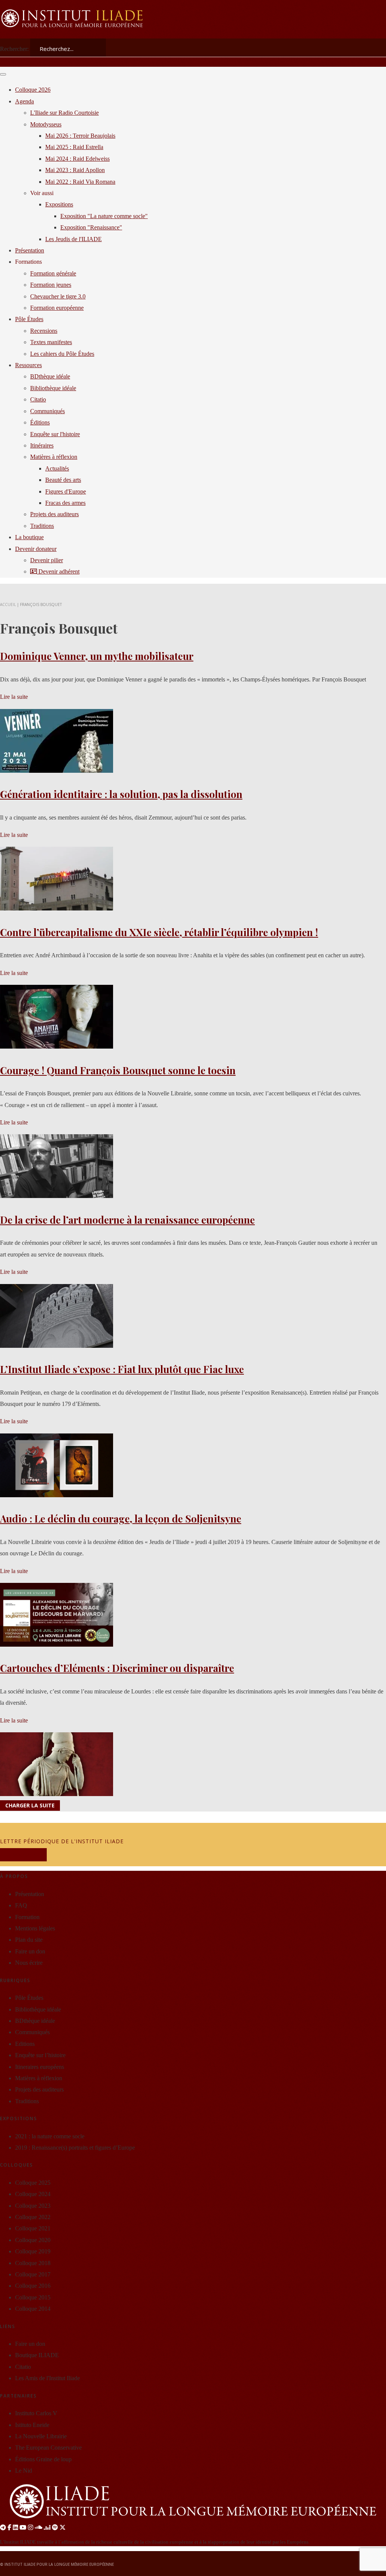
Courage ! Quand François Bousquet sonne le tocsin (118, 1070)
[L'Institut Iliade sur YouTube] (23, 2528)
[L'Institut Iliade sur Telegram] (3, 2528)
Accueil (8, 604)
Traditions (42, 526)
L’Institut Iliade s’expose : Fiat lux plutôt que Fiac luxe (122, 1369)
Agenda (25, 101)
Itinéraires (42, 445)
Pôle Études (29, 319)
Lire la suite (14, 697)
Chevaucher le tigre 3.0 (58, 296)
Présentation (30, 250)
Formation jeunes (51, 285)
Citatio (38, 399)
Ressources (28, 365)
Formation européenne (57, 308)
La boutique (29, 537)
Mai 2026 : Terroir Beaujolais (80, 136)
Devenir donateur (36, 549)
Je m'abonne (23, 1855)
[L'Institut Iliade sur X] (63, 2528)
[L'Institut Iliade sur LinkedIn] (15, 2528)
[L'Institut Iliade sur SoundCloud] (38, 2528)
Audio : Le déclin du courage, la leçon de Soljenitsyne (121, 1519)
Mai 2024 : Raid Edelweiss (77, 159)
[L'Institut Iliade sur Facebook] (9, 2528)
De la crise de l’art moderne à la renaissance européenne (127, 1220)
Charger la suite (30, 1806)
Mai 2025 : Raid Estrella (74, 147)
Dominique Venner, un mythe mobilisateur (97, 656)
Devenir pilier (47, 560)
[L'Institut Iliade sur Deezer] (47, 2528)
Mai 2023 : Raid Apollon (75, 170)
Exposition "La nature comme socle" (104, 216)
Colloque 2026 (33, 90)
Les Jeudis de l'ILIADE (74, 239)
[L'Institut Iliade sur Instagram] (31, 2528)
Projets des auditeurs (54, 514)
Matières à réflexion (54, 457)
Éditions (40, 422)
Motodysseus (46, 124)
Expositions (59, 204)
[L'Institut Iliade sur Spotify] (55, 2528)
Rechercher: (14, 49)
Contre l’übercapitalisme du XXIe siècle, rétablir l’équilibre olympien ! (159, 932)
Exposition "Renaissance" (91, 227)
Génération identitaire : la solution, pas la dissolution (121, 794)
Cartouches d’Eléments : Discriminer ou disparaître (117, 1668)
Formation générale (53, 273)
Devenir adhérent (58, 571)
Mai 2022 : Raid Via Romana (80, 182)
